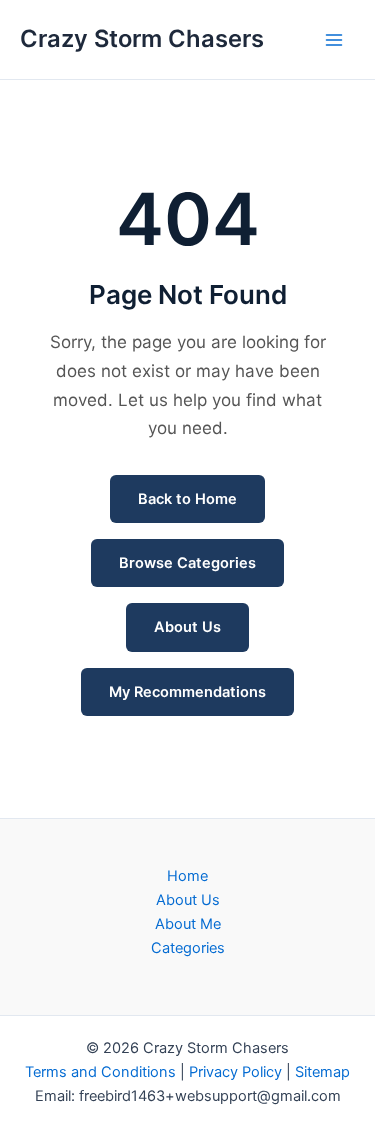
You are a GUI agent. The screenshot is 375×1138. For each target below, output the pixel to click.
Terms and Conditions (100, 1072)
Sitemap (322, 1072)
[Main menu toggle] (334, 40)
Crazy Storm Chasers (142, 38)
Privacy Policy (235, 1072)
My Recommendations (187, 692)
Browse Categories (187, 563)
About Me (188, 924)
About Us (187, 627)
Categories (188, 948)
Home (187, 876)
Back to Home (187, 499)
